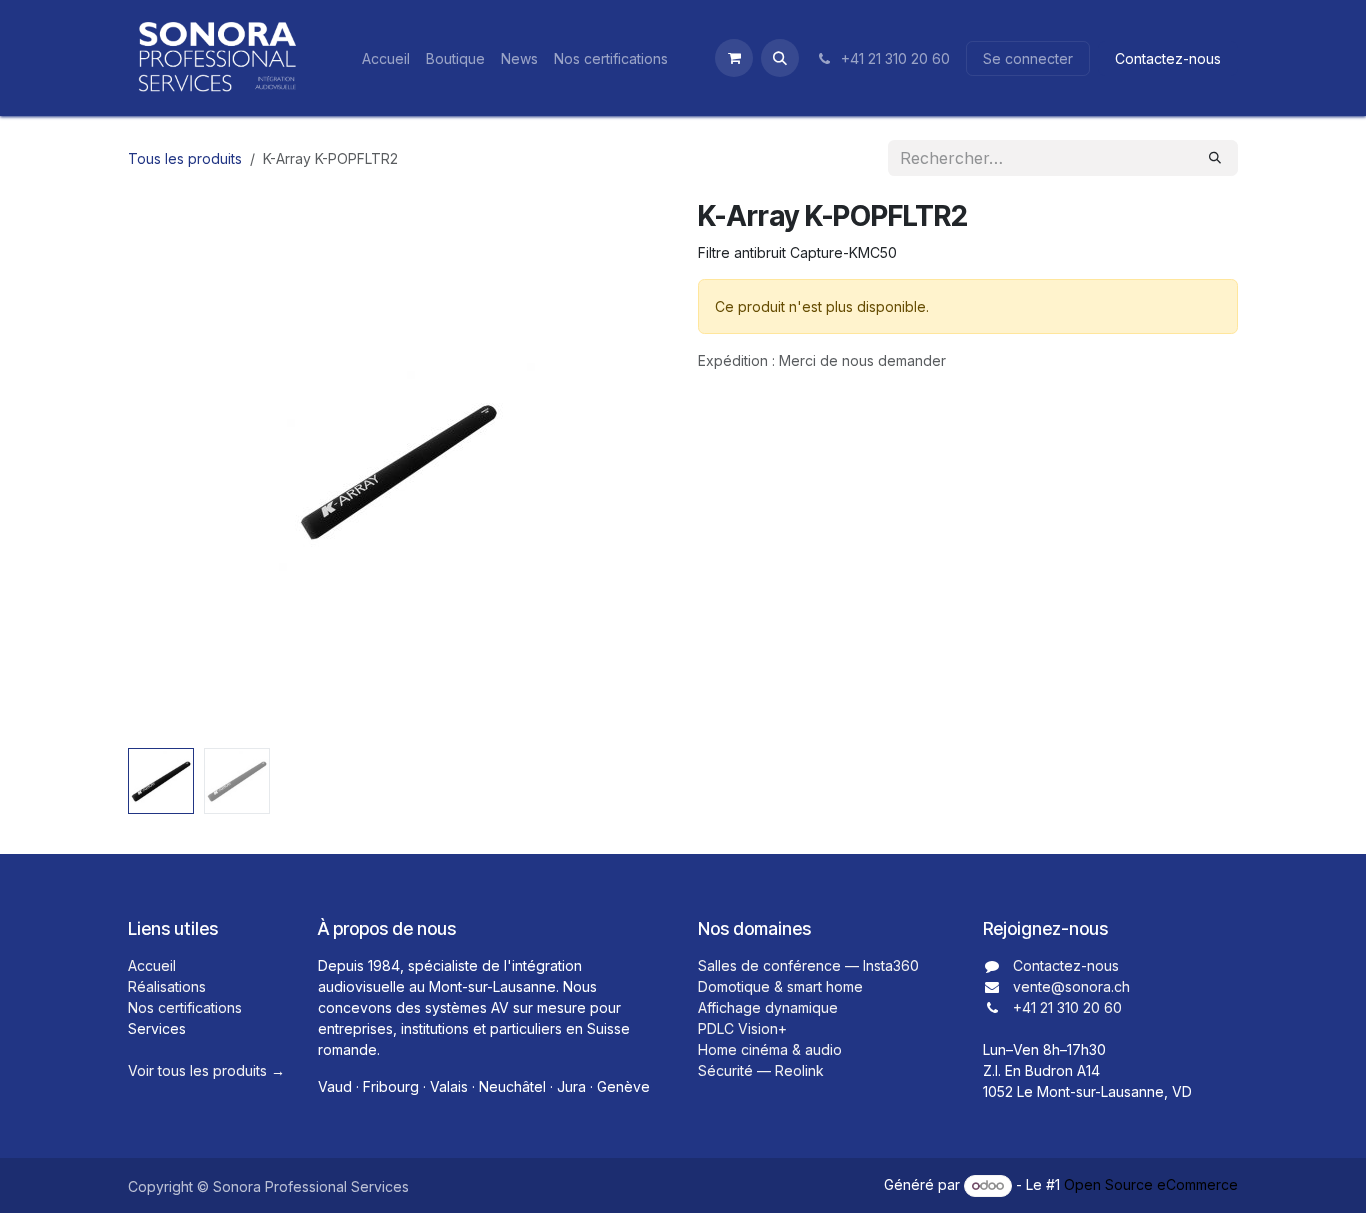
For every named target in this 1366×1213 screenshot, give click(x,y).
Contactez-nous (1168, 58)
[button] (780, 58)
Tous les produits (185, 158)
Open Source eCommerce (1151, 1184)
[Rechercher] (1215, 158)
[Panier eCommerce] (734, 58)
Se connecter (1028, 58)
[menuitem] (386, 58)
